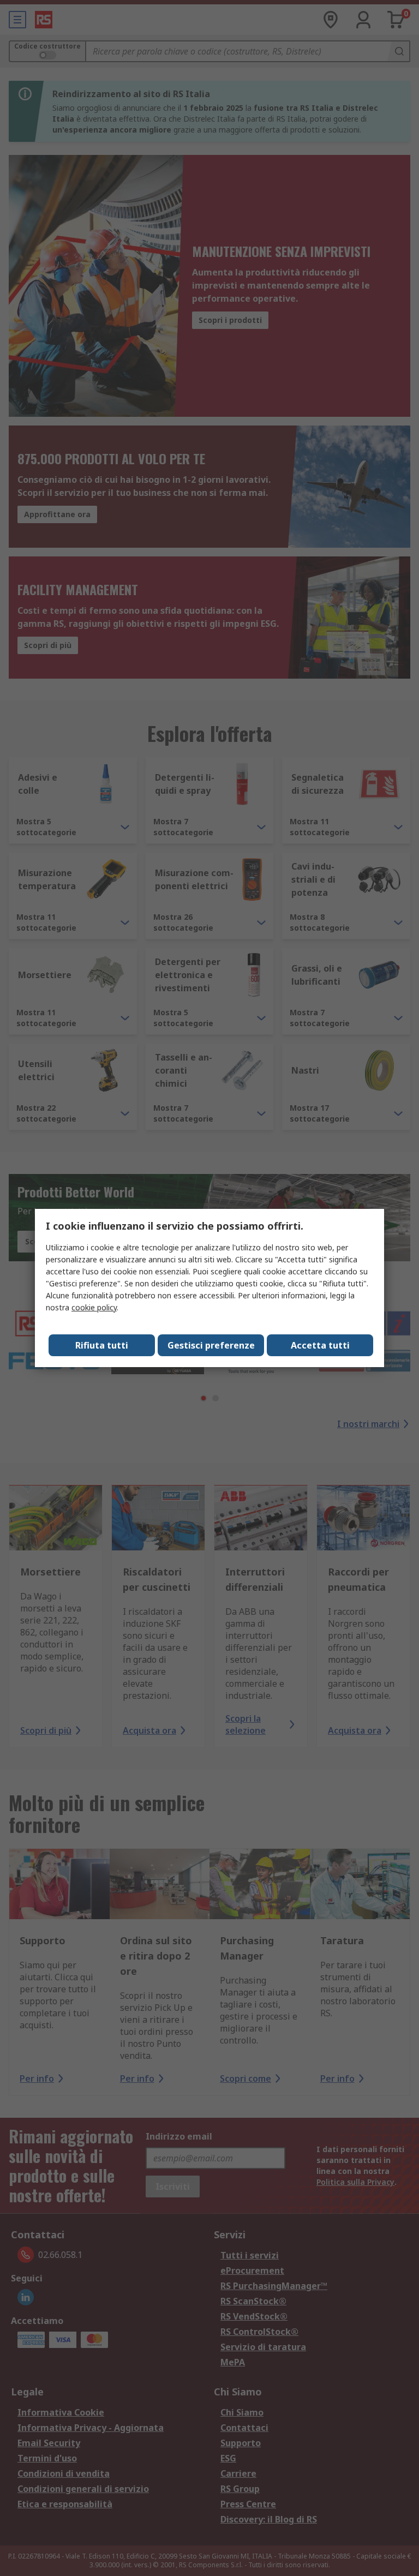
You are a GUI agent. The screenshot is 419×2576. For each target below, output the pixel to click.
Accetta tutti (320, 1345)
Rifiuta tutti (102, 1345)
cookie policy (94, 1307)
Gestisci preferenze (211, 1345)
